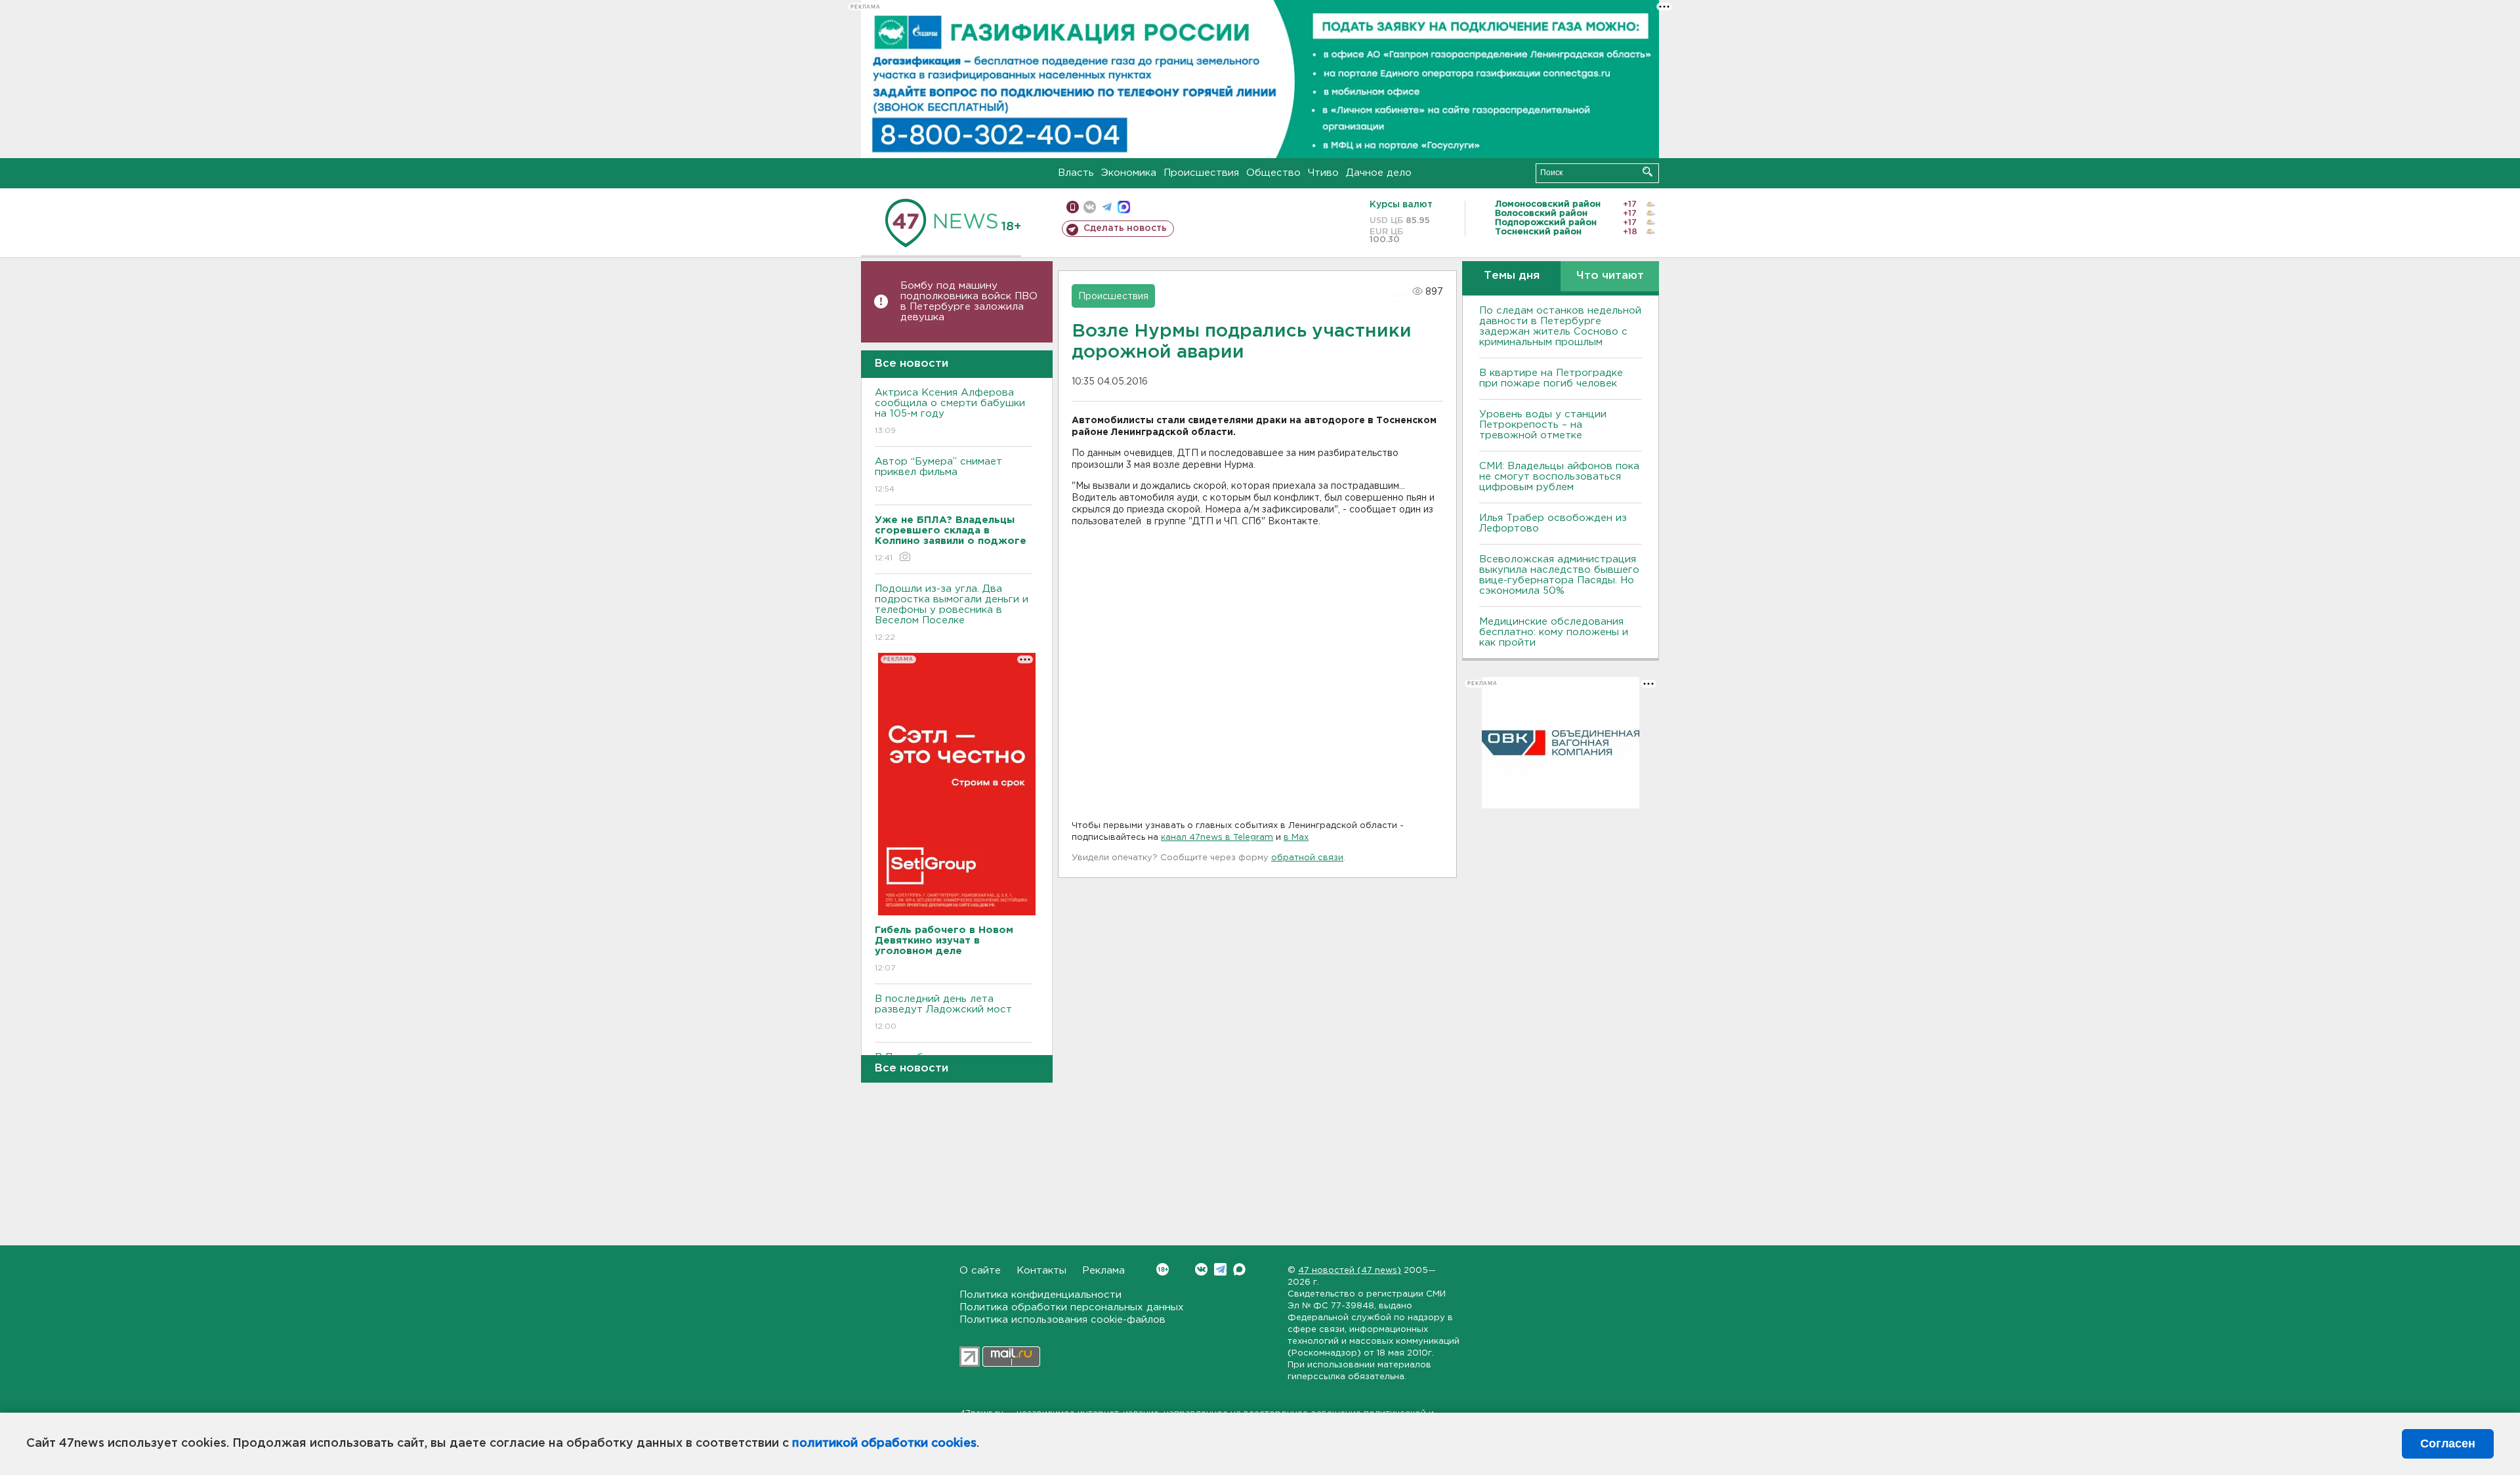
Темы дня (1512, 276)
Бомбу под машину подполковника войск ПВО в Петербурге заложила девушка (969, 301)
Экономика (1129, 173)
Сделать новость (1125, 228)
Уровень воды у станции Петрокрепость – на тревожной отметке (1543, 425)
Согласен (2448, 1444)
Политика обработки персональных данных (1072, 1307)
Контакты (1041, 1271)
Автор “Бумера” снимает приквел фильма (938, 475)
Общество (1273, 173)
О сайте (980, 1271)
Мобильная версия (1073, 207)
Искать (1648, 172)
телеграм (1107, 207)
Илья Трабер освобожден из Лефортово (1553, 523)
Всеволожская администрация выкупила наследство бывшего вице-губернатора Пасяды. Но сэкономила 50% (1559, 575)
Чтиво (1323, 173)
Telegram (1220, 1269)
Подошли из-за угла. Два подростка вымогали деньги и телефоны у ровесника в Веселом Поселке (952, 613)
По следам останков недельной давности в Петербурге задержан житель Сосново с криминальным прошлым (1560, 326)
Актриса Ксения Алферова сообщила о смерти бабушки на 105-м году (950, 411)
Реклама (1103, 1271)
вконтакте (1090, 207)
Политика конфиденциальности (1040, 1295)
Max (1239, 1269)
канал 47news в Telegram (1217, 838)
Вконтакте (1201, 1269)
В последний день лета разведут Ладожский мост (943, 1012)
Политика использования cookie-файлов (1062, 1320)
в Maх (1296, 838)
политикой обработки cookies (884, 1444)
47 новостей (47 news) (1350, 1271)
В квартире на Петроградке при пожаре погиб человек (1551, 378)
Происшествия (1201, 173)
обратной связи (1307, 858)
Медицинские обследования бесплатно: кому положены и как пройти (1554, 632)
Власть (1076, 173)
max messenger (1124, 207)
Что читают (1610, 276)
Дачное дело (1379, 173)
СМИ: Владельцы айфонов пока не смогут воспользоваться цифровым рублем (1559, 477)
